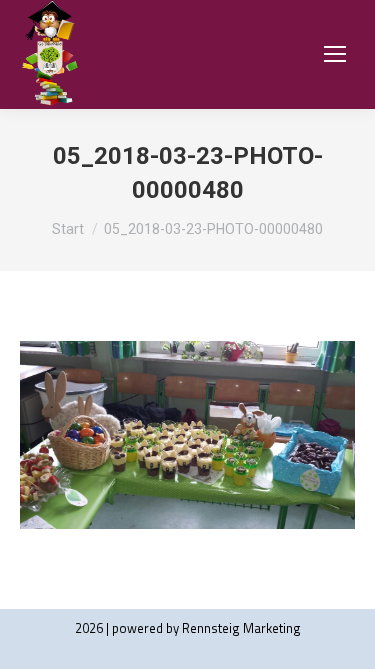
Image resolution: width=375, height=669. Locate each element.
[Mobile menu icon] (335, 54)
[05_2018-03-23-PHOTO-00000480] (187, 435)
